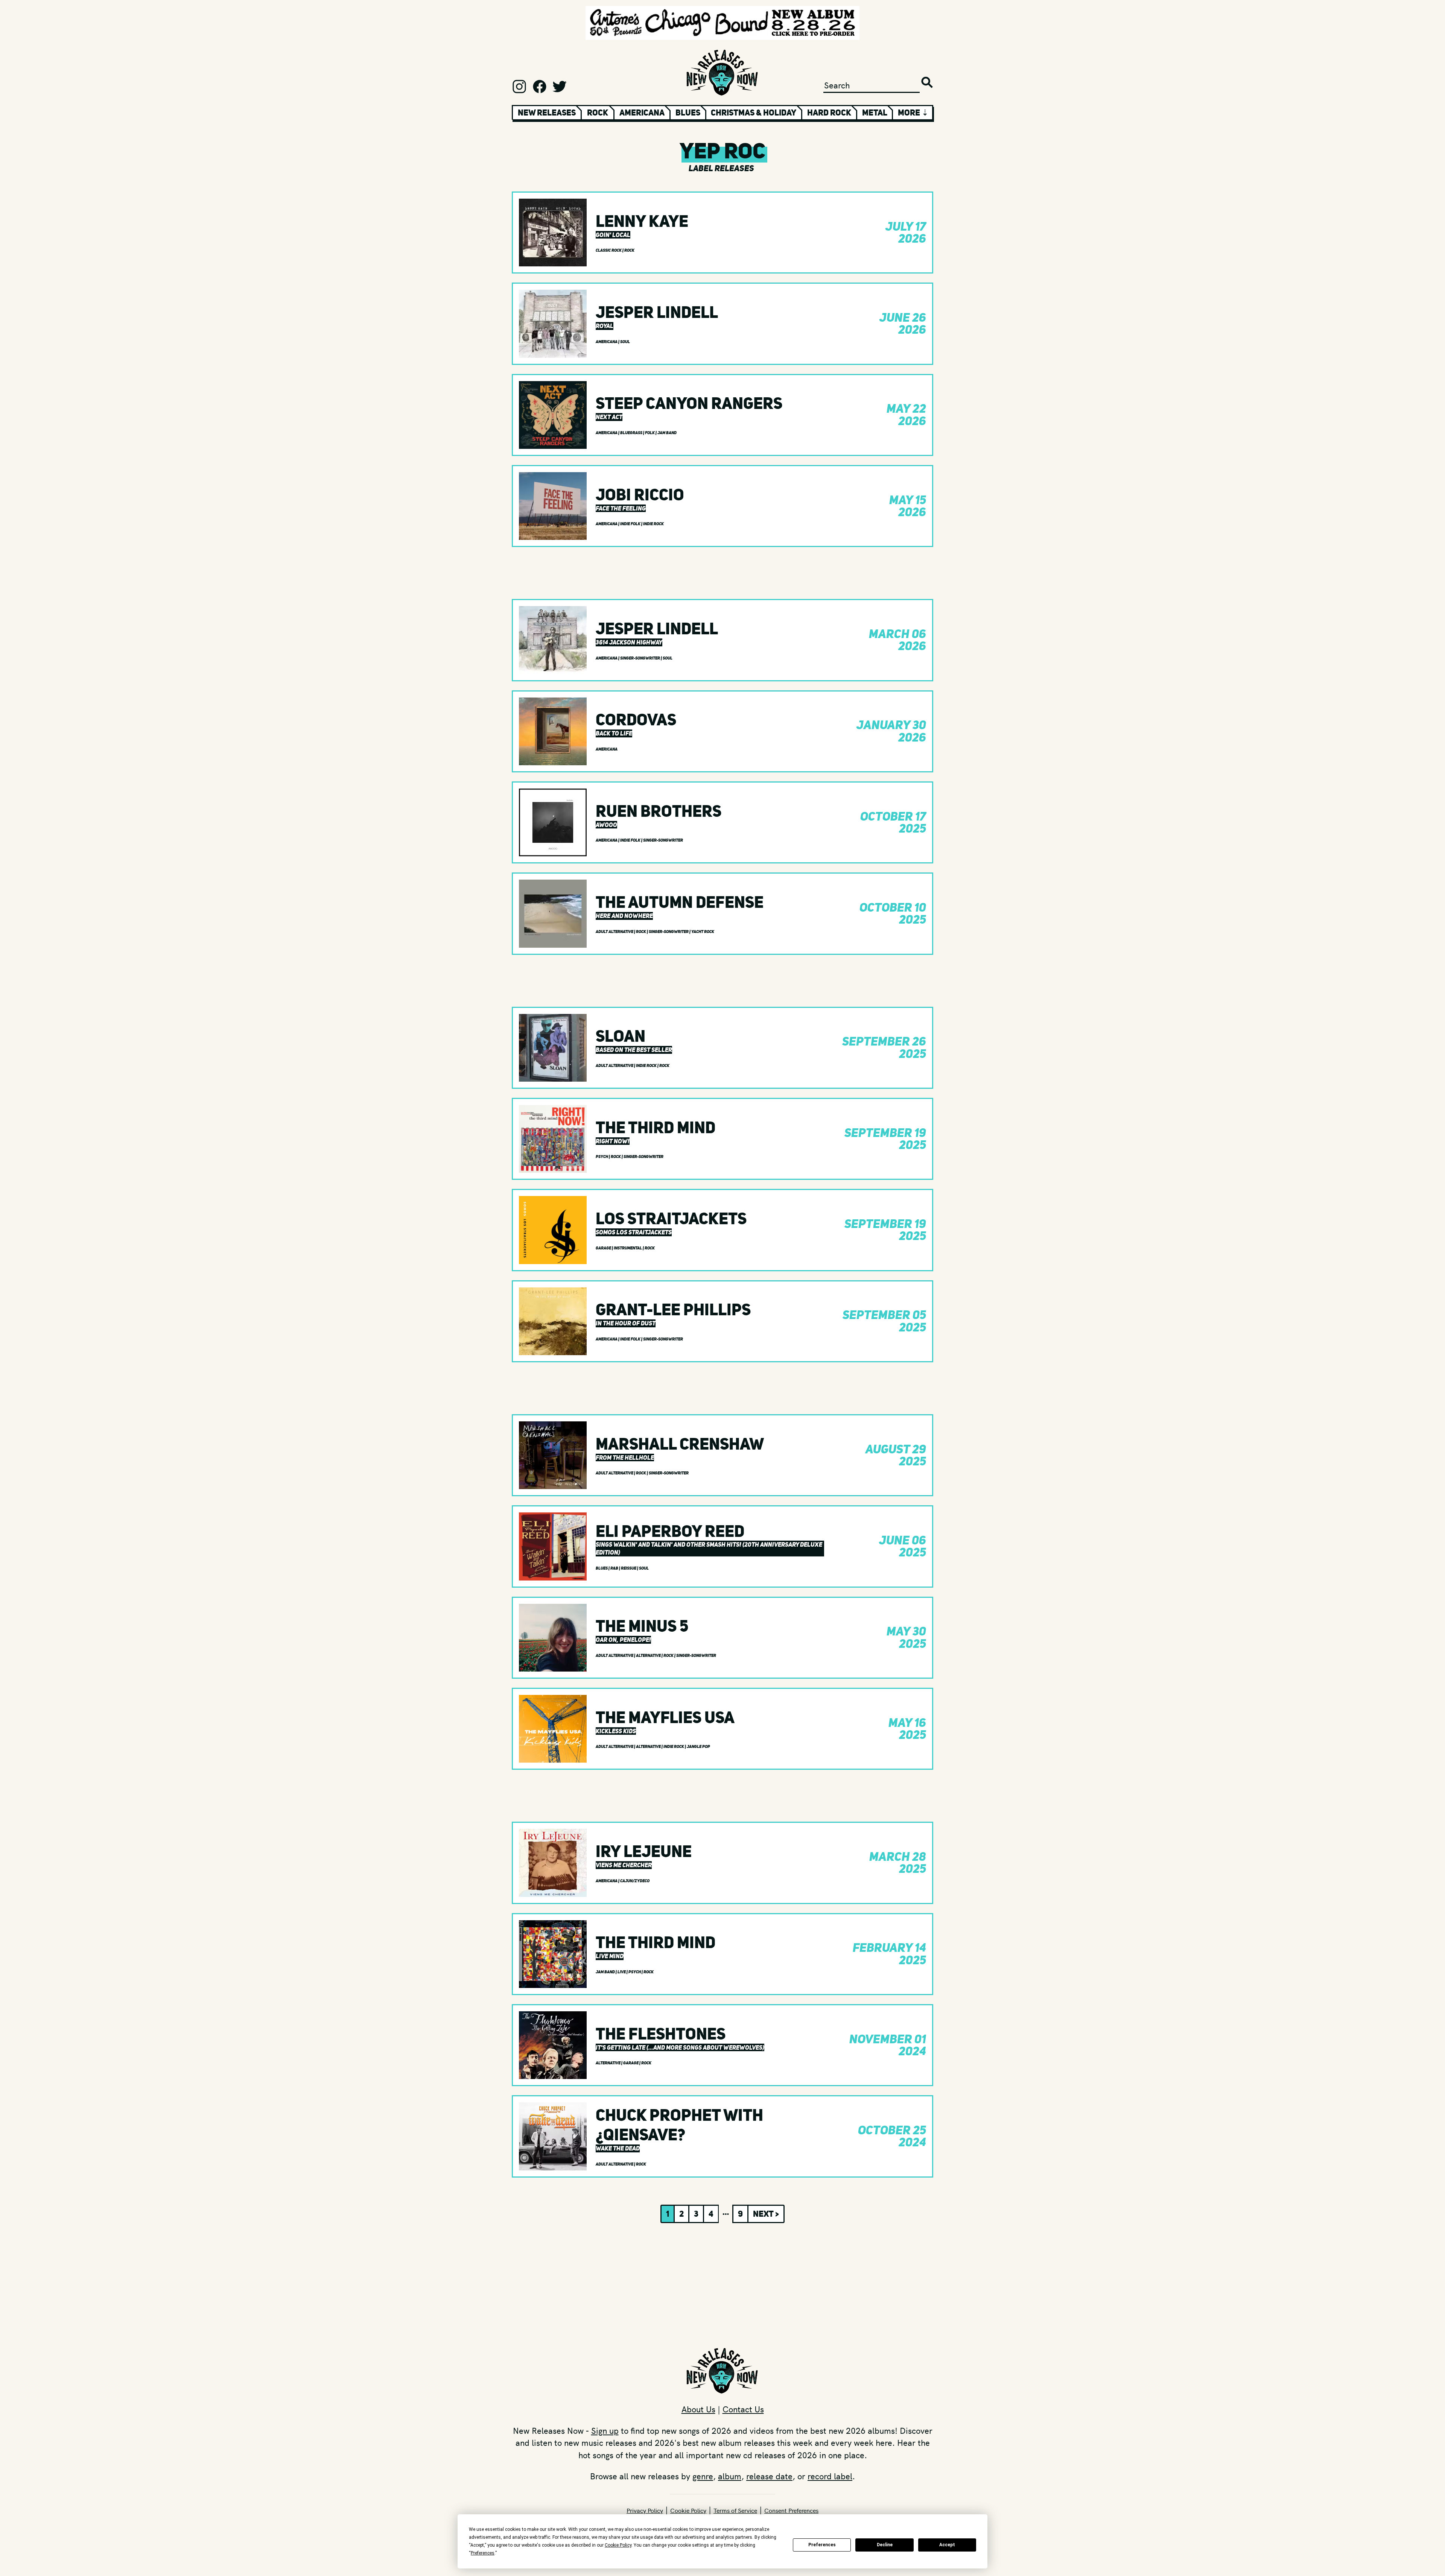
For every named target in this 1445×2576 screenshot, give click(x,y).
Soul (625, 342)
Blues (688, 112)
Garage (604, 1248)
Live (622, 1972)
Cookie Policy (688, 2510)
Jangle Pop (698, 1747)
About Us (698, 2409)
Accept (947, 2545)
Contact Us (743, 2409)
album (730, 2476)
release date (769, 2476)
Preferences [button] (483, 2553)
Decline (885, 2545)
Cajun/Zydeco (635, 1881)
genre (703, 2476)
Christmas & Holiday (754, 112)
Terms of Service (735, 2510)
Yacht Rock (703, 932)
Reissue (629, 1568)
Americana (642, 112)
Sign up (605, 2430)
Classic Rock (609, 250)
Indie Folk (631, 524)
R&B (615, 1568)
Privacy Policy (645, 2510)
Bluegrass (632, 433)
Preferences (822, 2545)
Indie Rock (653, 524)
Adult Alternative (615, 932)
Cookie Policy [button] (618, 2545)
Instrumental (628, 1248)
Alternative (649, 1656)
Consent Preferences (791, 2510)
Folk (650, 433)
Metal (875, 112)
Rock (598, 112)
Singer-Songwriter (640, 658)
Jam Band (667, 433)
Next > (766, 2214)
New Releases (547, 112)
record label (830, 2476)
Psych (602, 1157)
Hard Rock (829, 112)
